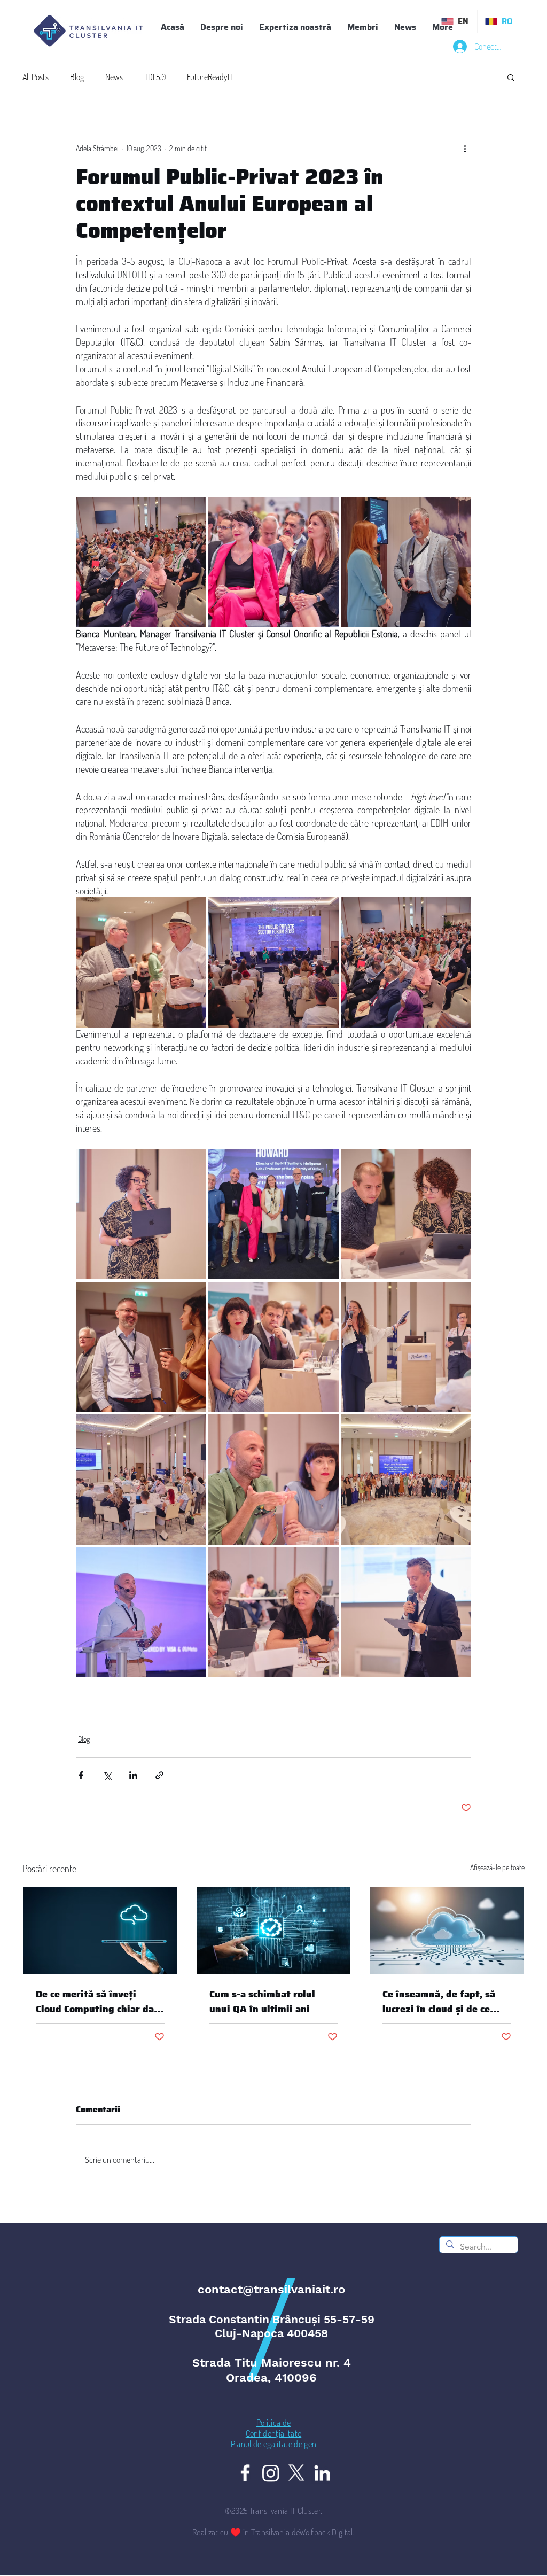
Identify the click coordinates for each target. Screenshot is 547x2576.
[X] (296, 2473)
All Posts (36, 77)
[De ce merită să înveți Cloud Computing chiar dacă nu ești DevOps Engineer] (100, 1931)
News (114, 77)
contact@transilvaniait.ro (271, 2289)
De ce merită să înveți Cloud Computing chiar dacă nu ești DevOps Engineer (100, 2002)
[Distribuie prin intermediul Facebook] (81, 1775)
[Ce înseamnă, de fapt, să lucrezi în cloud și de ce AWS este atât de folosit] (447, 1931)
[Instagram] (271, 2473)
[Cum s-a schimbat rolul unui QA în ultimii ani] (274, 1931)
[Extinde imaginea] (141, 562)
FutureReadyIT (210, 77)
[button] (363, 27)
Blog (77, 77)
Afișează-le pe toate (497, 1867)
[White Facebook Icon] (245, 2473)
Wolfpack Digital (326, 2532)
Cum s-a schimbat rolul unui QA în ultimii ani (262, 2002)
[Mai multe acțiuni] (465, 148)
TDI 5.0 (155, 77)
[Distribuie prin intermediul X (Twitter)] (107, 1775)
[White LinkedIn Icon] (322, 2473)
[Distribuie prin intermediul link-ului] (159, 1775)
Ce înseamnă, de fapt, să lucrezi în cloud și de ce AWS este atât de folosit (439, 2002)
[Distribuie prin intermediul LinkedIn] (133, 1775)
